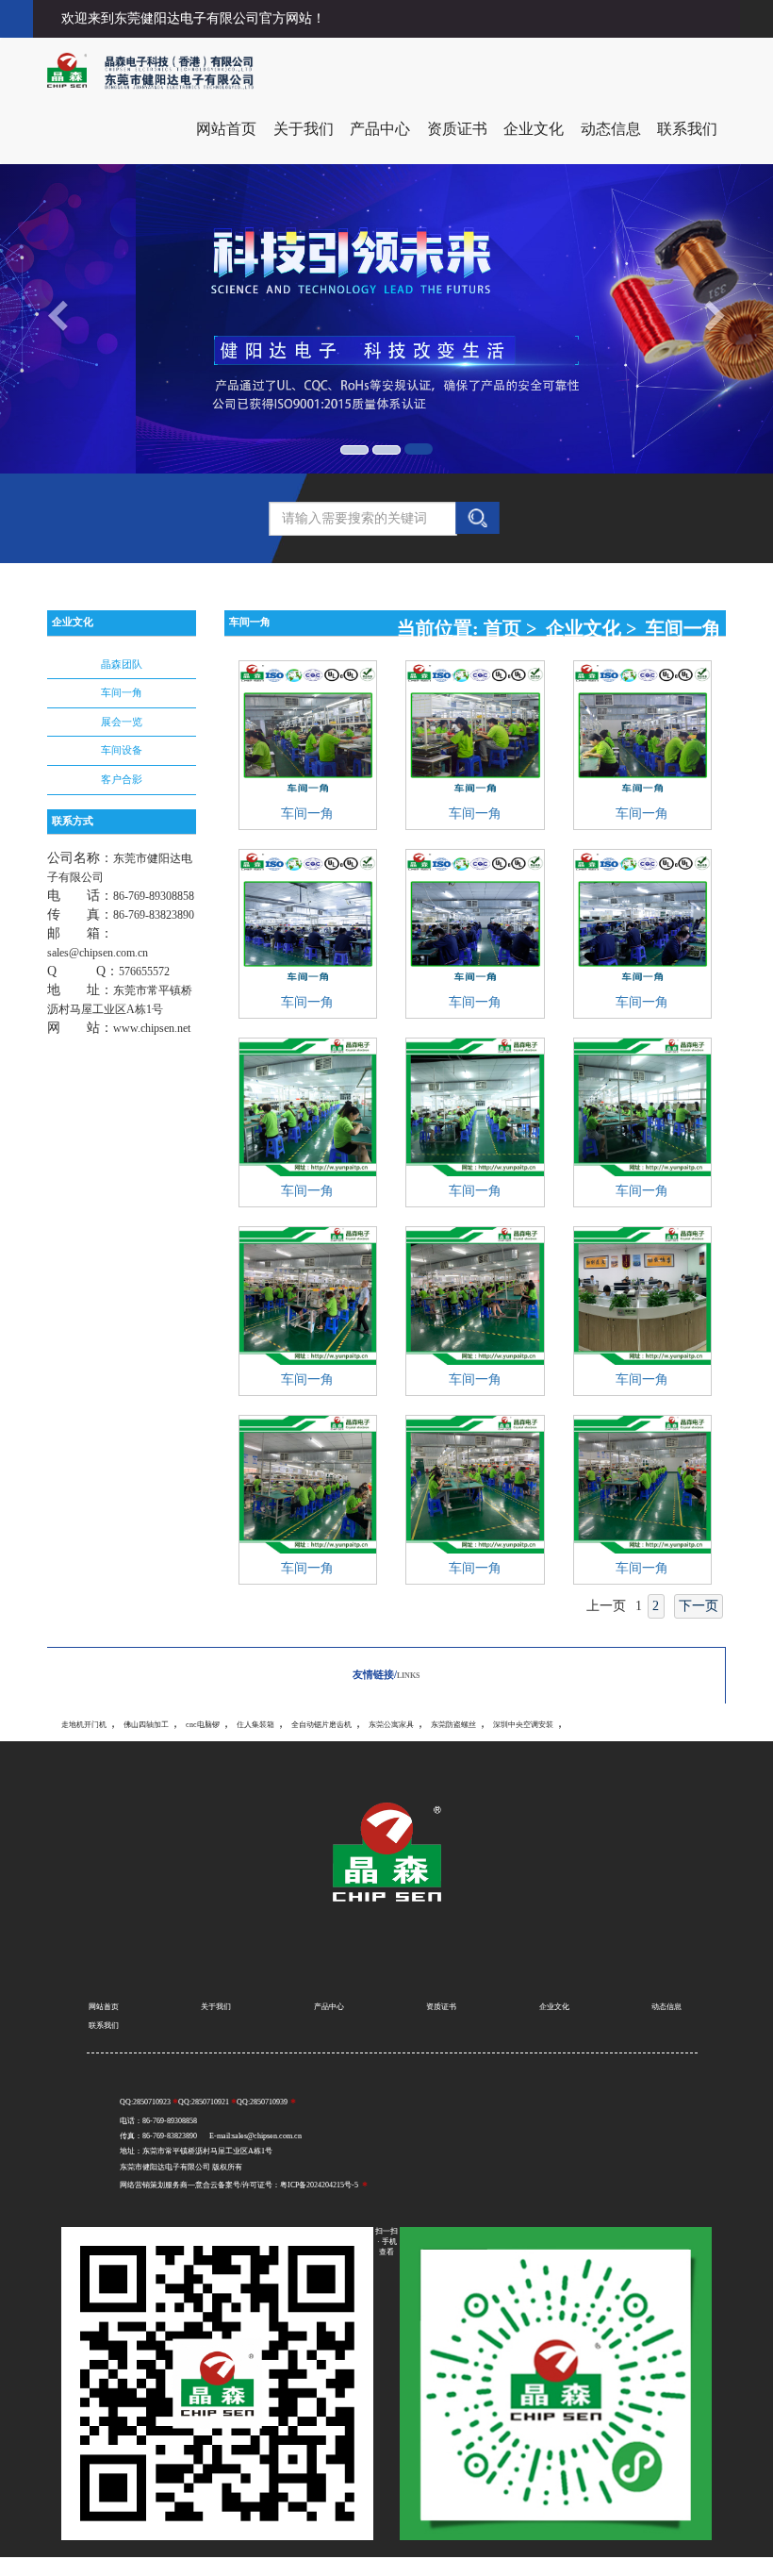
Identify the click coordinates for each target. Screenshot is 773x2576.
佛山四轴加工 (146, 1725)
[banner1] (354, 450)
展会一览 (122, 722)
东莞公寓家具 (391, 1725)
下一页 (699, 1606)
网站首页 (226, 129)
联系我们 (687, 129)
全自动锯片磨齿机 (321, 1725)
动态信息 (611, 129)
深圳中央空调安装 (523, 1725)
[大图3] (419, 449)
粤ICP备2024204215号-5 (319, 2185)
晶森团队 (122, 664)
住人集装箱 (255, 1725)
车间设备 (122, 750)
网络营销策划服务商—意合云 (169, 2185)
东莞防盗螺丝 (453, 1725)
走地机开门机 (84, 1725)
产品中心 (380, 129)
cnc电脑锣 (203, 1725)
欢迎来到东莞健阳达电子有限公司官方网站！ (193, 18)
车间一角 (122, 692)
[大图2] (386, 450)
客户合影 (122, 779)
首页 (502, 628)
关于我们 (304, 129)
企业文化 (534, 129)
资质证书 (457, 129)
